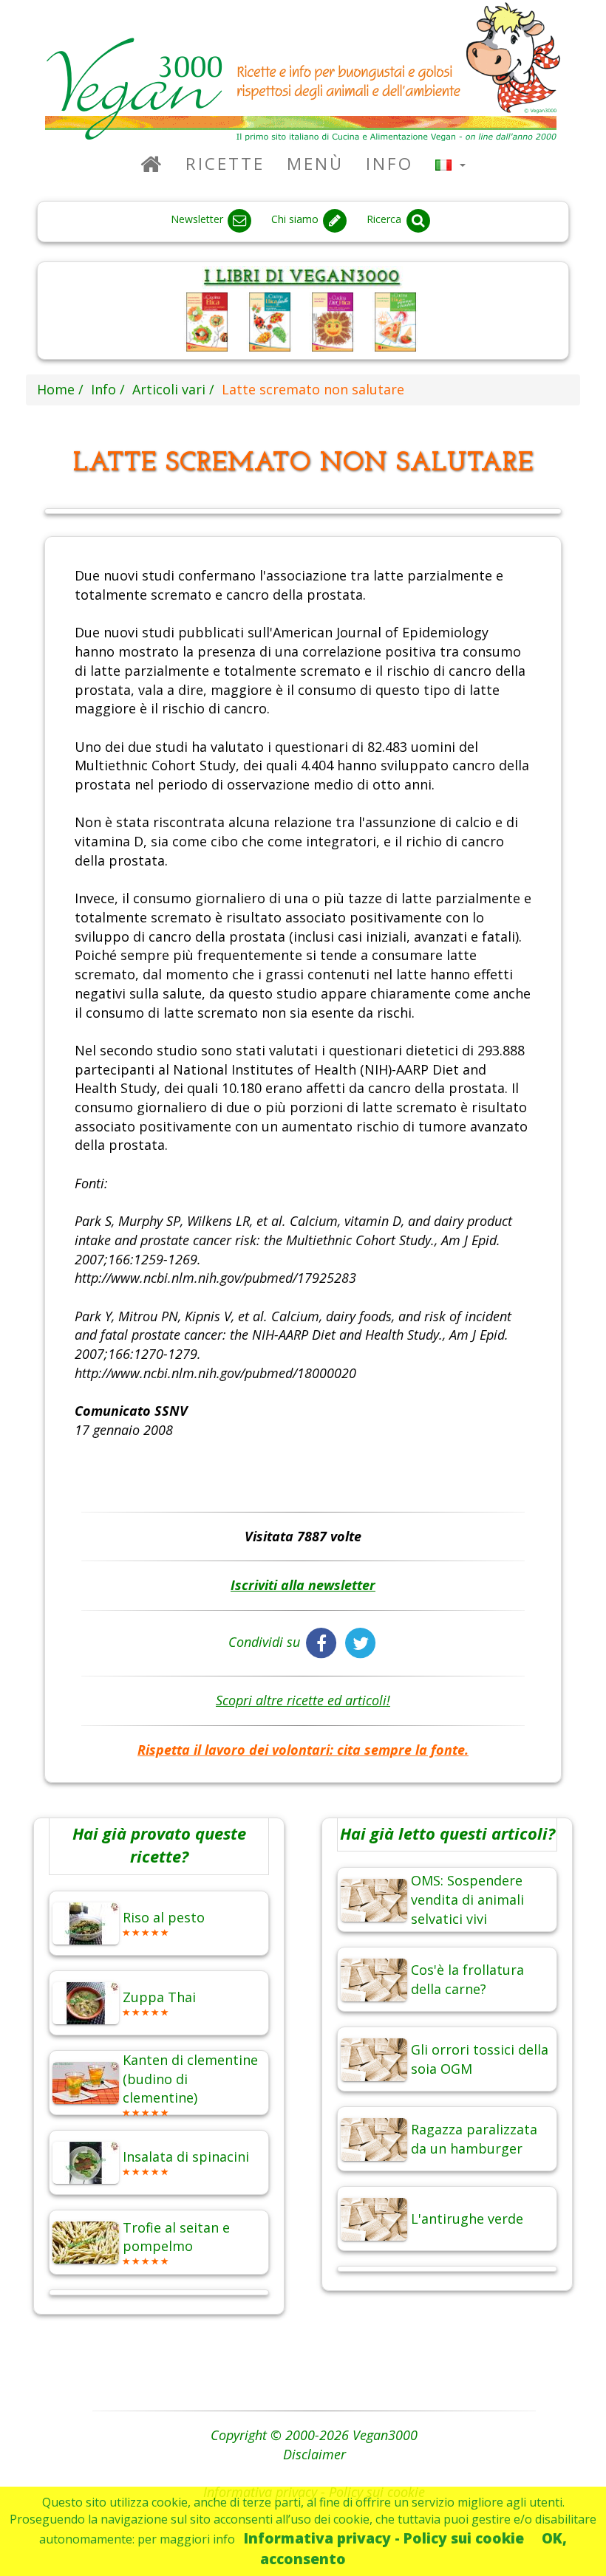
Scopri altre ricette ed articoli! (303, 1700)
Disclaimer (314, 2454)
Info (389, 164)
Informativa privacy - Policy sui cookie (384, 2538)
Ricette (225, 164)
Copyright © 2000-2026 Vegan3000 (314, 2435)
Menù (315, 164)
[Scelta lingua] (450, 164)
